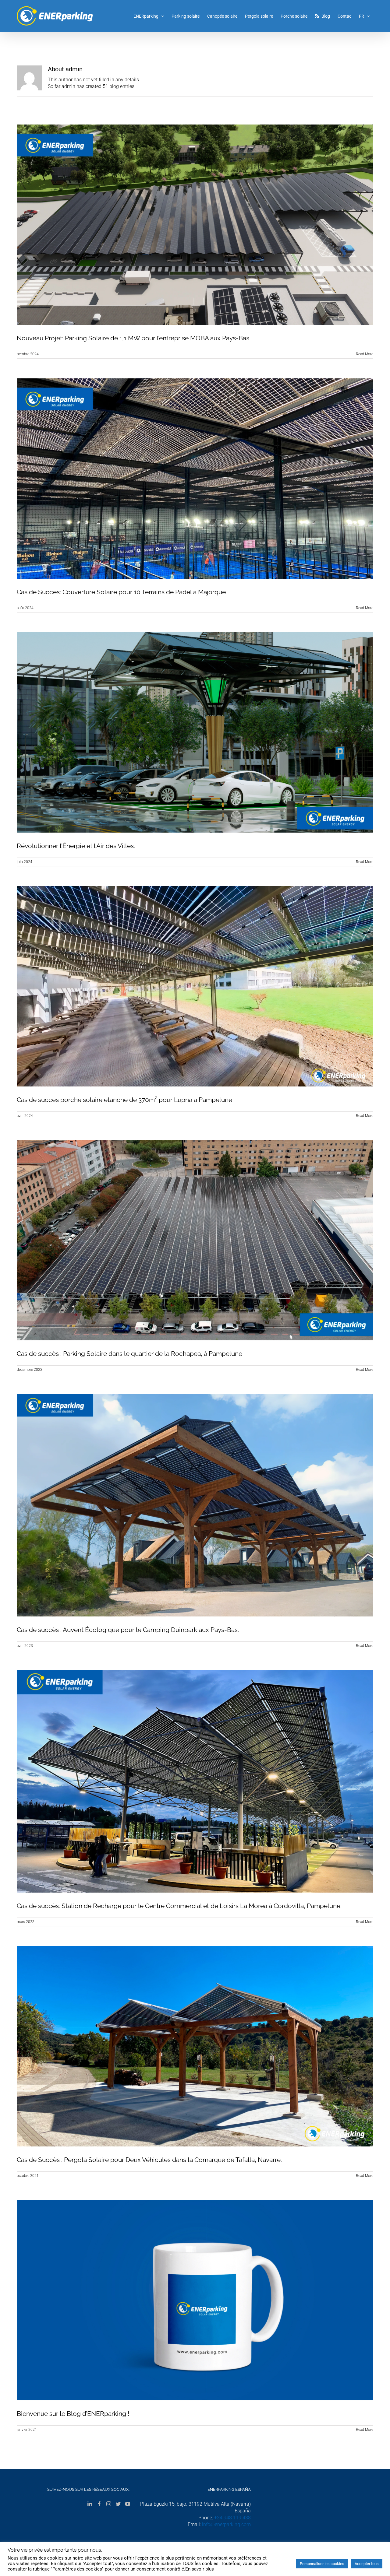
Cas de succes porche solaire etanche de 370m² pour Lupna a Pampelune (124, 1100)
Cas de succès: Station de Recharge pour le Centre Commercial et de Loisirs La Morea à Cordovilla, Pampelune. (179, 1906)
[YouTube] (128, 2504)
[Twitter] (118, 2504)
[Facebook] (99, 2504)
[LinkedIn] (90, 2504)
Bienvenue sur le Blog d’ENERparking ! (73, 2414)
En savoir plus (200, 2569)
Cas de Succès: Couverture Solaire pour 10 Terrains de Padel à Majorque (121, 592)
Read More (365, 354)
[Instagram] (109, 2504)
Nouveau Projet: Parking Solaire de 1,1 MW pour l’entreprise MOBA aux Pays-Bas (133, 338)
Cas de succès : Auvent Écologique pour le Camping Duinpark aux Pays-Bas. (128, 1630)
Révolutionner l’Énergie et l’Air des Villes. (76, 846)
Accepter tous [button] (367, 2564)
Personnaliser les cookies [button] (322, 2564)
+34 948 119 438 (232, 2518)
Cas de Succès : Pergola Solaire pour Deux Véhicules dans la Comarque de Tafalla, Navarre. (149, 2160)
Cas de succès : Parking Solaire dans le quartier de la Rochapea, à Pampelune (129, 1354)
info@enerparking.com (226, 2524)
